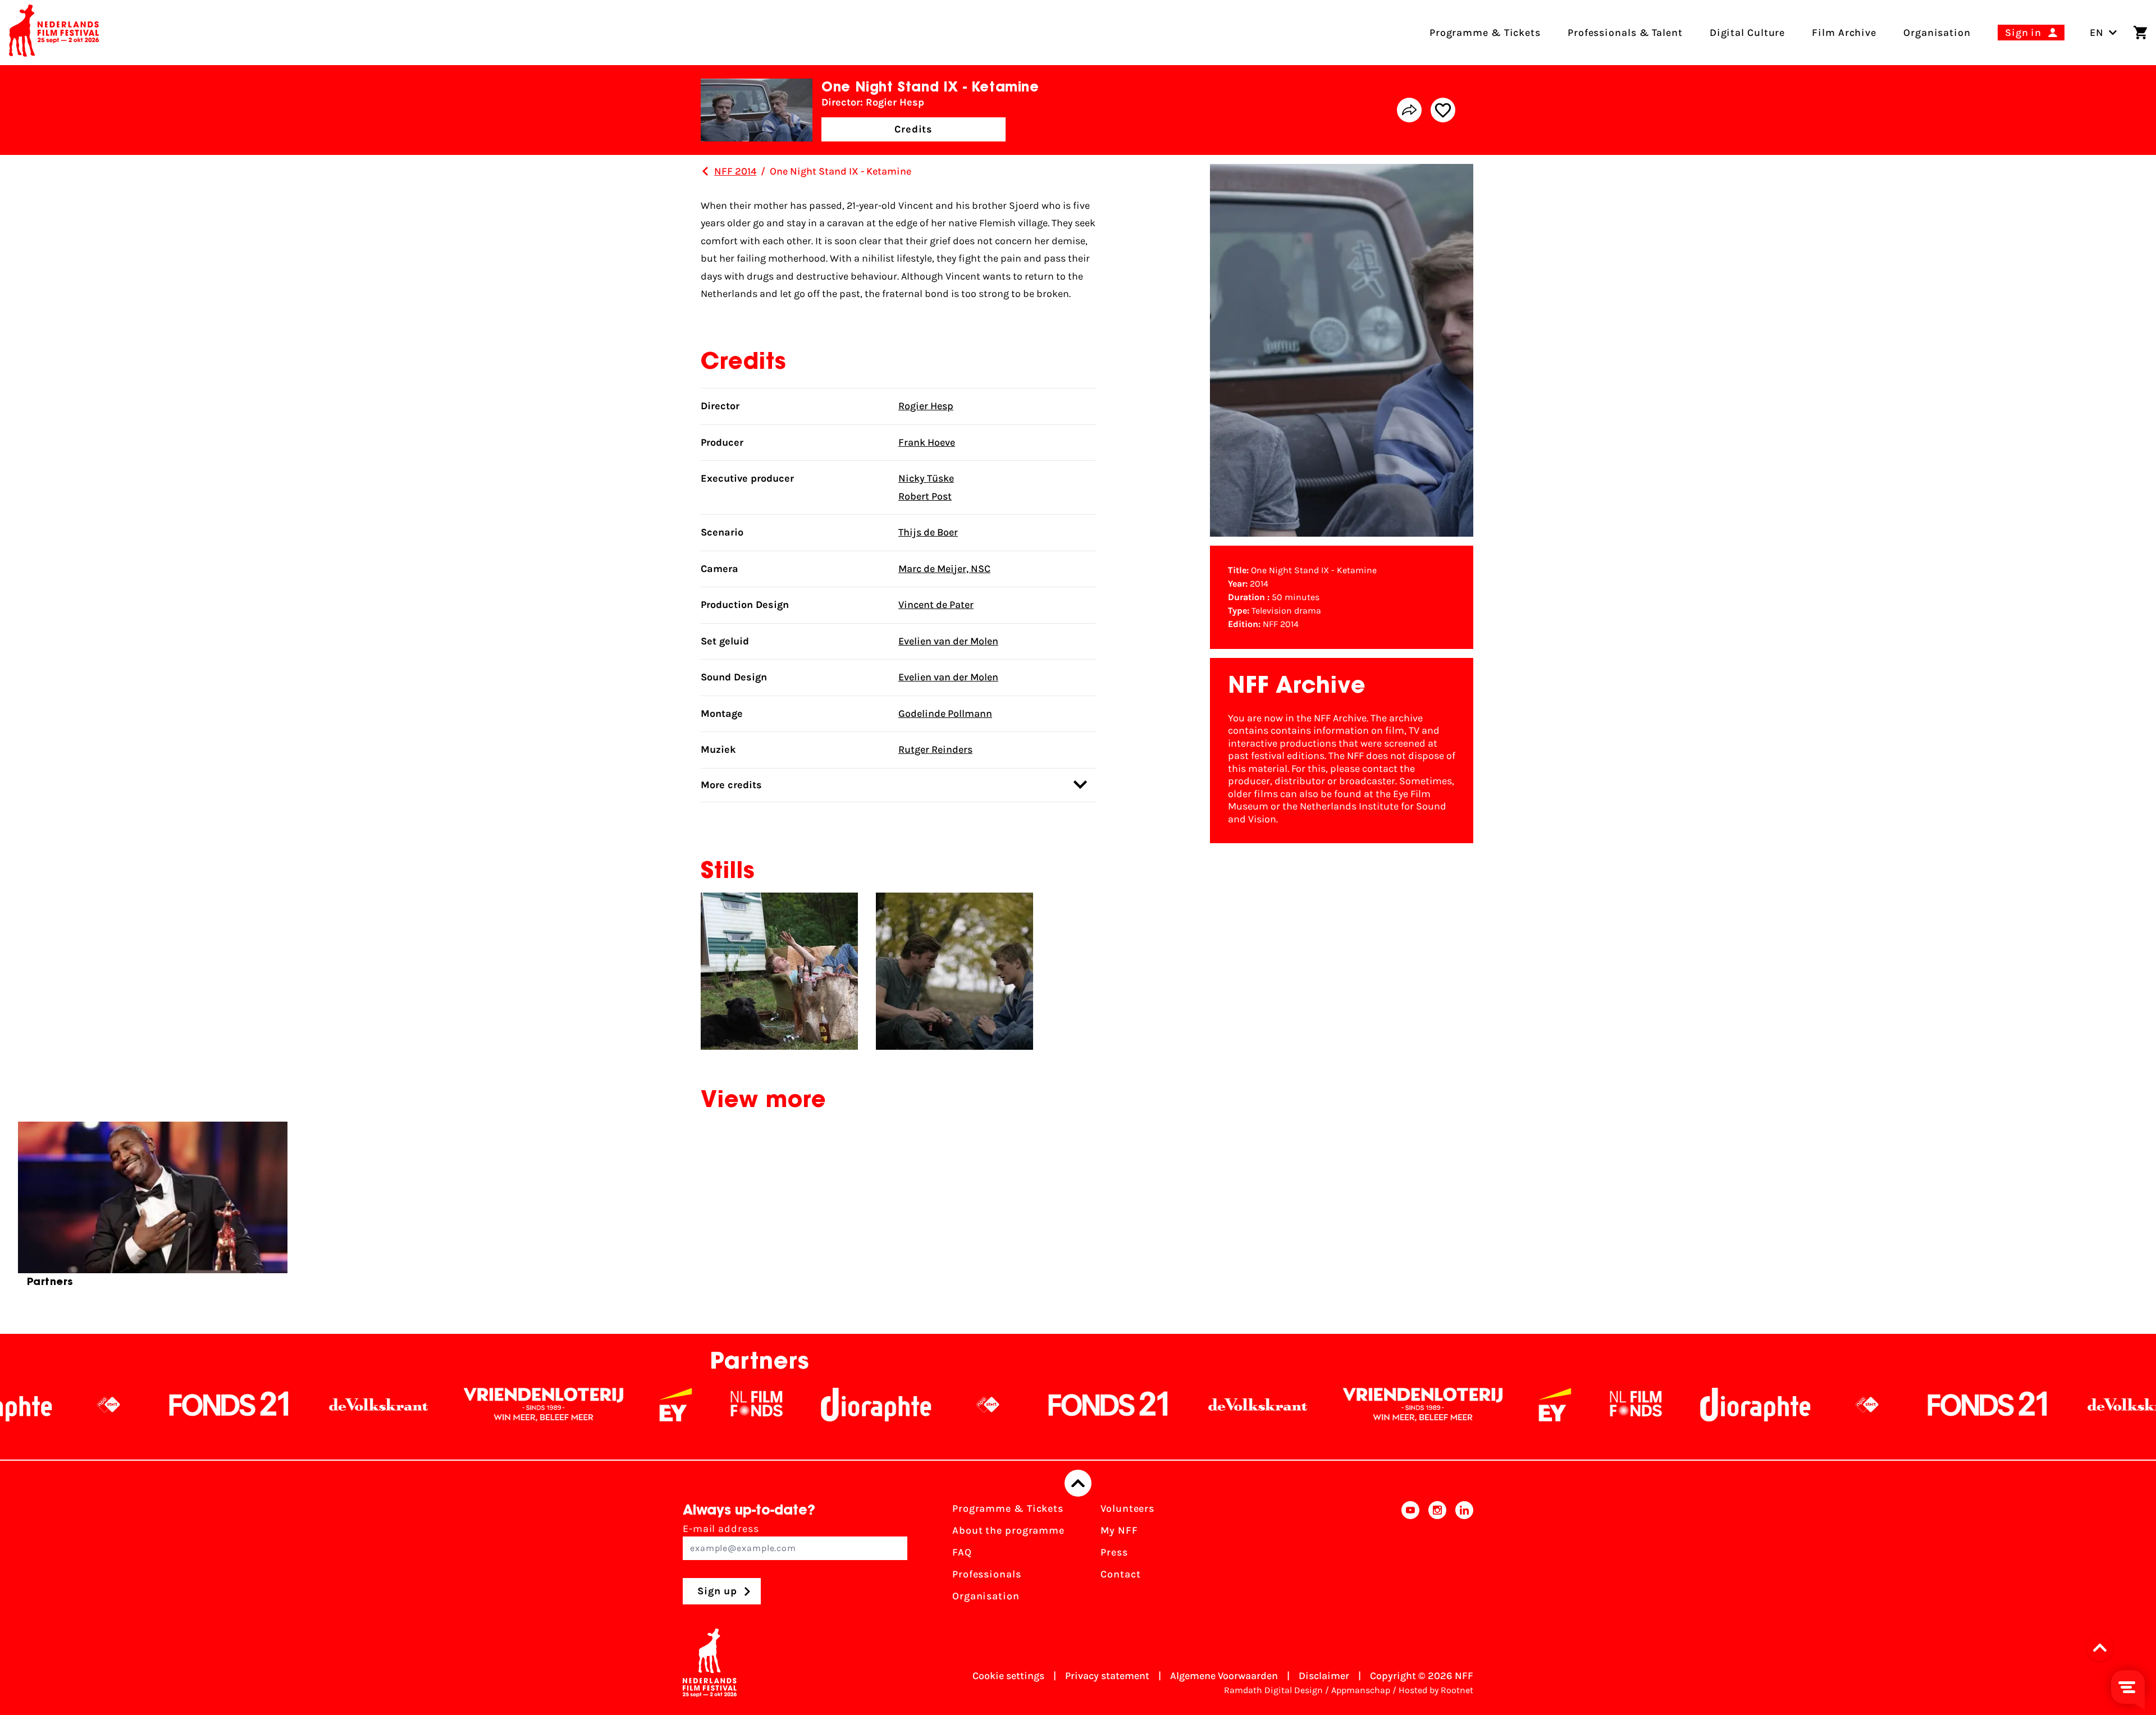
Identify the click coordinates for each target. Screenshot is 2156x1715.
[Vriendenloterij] (326, 1405)
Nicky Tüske (926, 478)
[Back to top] (1078, 1483)
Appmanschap (1361, 1690)
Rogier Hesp (926, 406)
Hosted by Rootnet (1436, 1690)
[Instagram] (1437, 1556)
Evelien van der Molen (948, 641)
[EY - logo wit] (458, 1405)
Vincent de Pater (936, 605)
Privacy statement (1107, 1676)
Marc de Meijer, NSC (944, 569)
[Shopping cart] (2140, 33)
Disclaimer (1324, 1676)
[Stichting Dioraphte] (659, 1405)
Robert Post (925, 496)
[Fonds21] (891, 1405)
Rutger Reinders (935, 749)
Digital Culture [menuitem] (1748, 33)
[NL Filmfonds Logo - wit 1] (539, 1405)
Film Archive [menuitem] (1844, 33)
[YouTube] (1410, 1556)
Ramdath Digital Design (1273, 1690)
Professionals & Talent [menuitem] (1625, 33)
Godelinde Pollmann (945, 714)
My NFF (1119, 1530)
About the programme (1008, 1530)
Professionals (987, 1574)
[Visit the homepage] (54, 33)
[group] (153, 1209)
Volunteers (1127, 1508)
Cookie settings (1008, 1676)
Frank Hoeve (927, 442)
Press (1114, 1552)
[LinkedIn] (1464, 1556)
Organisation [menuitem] (1937, 33)
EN (2097, 33)
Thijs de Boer (928, 532)
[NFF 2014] (705, 171)
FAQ (962, 1552)
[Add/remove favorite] (1443, 110)
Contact (1120, 1574)
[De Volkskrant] (161, 1405)
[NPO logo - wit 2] (770, 1405)
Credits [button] (913, 129)
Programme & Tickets (1008, 1508)
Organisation (986, 1596)
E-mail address (721, 1529)
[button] (2103, 1648)
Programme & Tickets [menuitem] (1485, 33)
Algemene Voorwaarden (1224, 1676)
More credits (731, 785)
